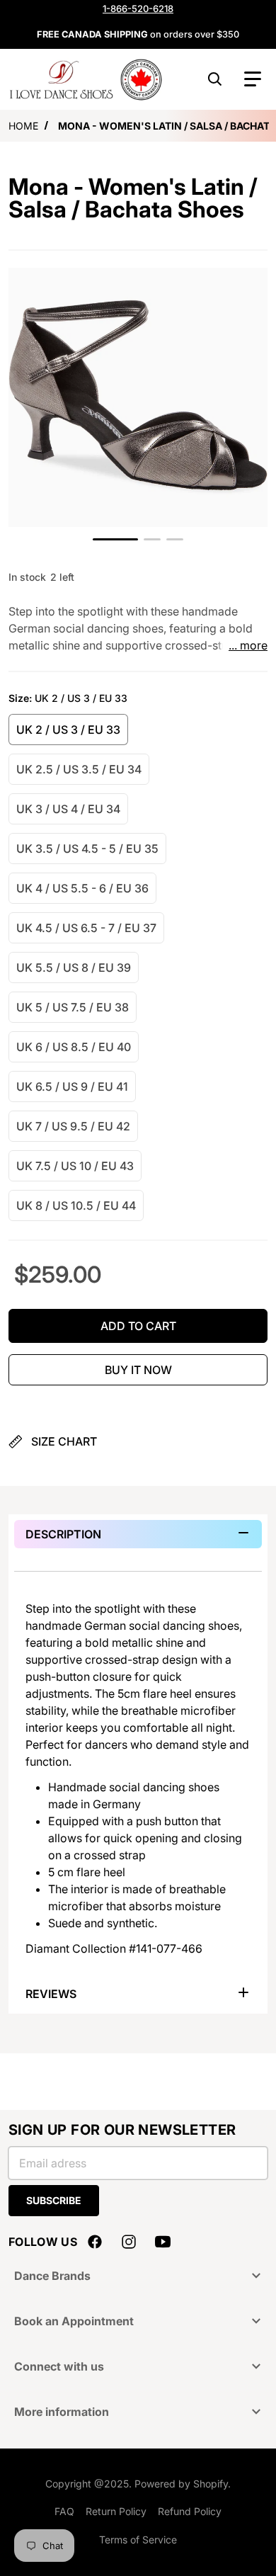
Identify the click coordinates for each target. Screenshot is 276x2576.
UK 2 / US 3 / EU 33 (68, 730)
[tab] (138, 1534)
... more (248, 645)
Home (23, 126)
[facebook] (95, 2242)
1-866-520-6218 (138, 8)
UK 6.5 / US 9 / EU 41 (72, 1086)
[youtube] (163, 2242)
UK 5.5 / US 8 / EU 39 (74, 968)
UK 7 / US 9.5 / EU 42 (73, 1126)
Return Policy (116, 2511)
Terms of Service (138, 2540)
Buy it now (138, 1370)
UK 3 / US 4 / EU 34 (68, 809)
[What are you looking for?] (215, 79)
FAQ (64, 2511)
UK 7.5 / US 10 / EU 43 (75, 1166)
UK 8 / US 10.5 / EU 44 (76, 1205)
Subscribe (54, 2200)
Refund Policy (190, 2511)
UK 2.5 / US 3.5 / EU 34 (79, 769)
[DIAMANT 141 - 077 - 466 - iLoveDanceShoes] (115, 539)
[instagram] (129, 2242)
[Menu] (253, 79)
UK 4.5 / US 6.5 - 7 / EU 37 (86, 928)
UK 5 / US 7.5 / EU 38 (73, 1007)
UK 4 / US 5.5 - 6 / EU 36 (82, 888)
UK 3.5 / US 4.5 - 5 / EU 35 (87, 849)
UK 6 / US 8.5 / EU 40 (74, 1047)
